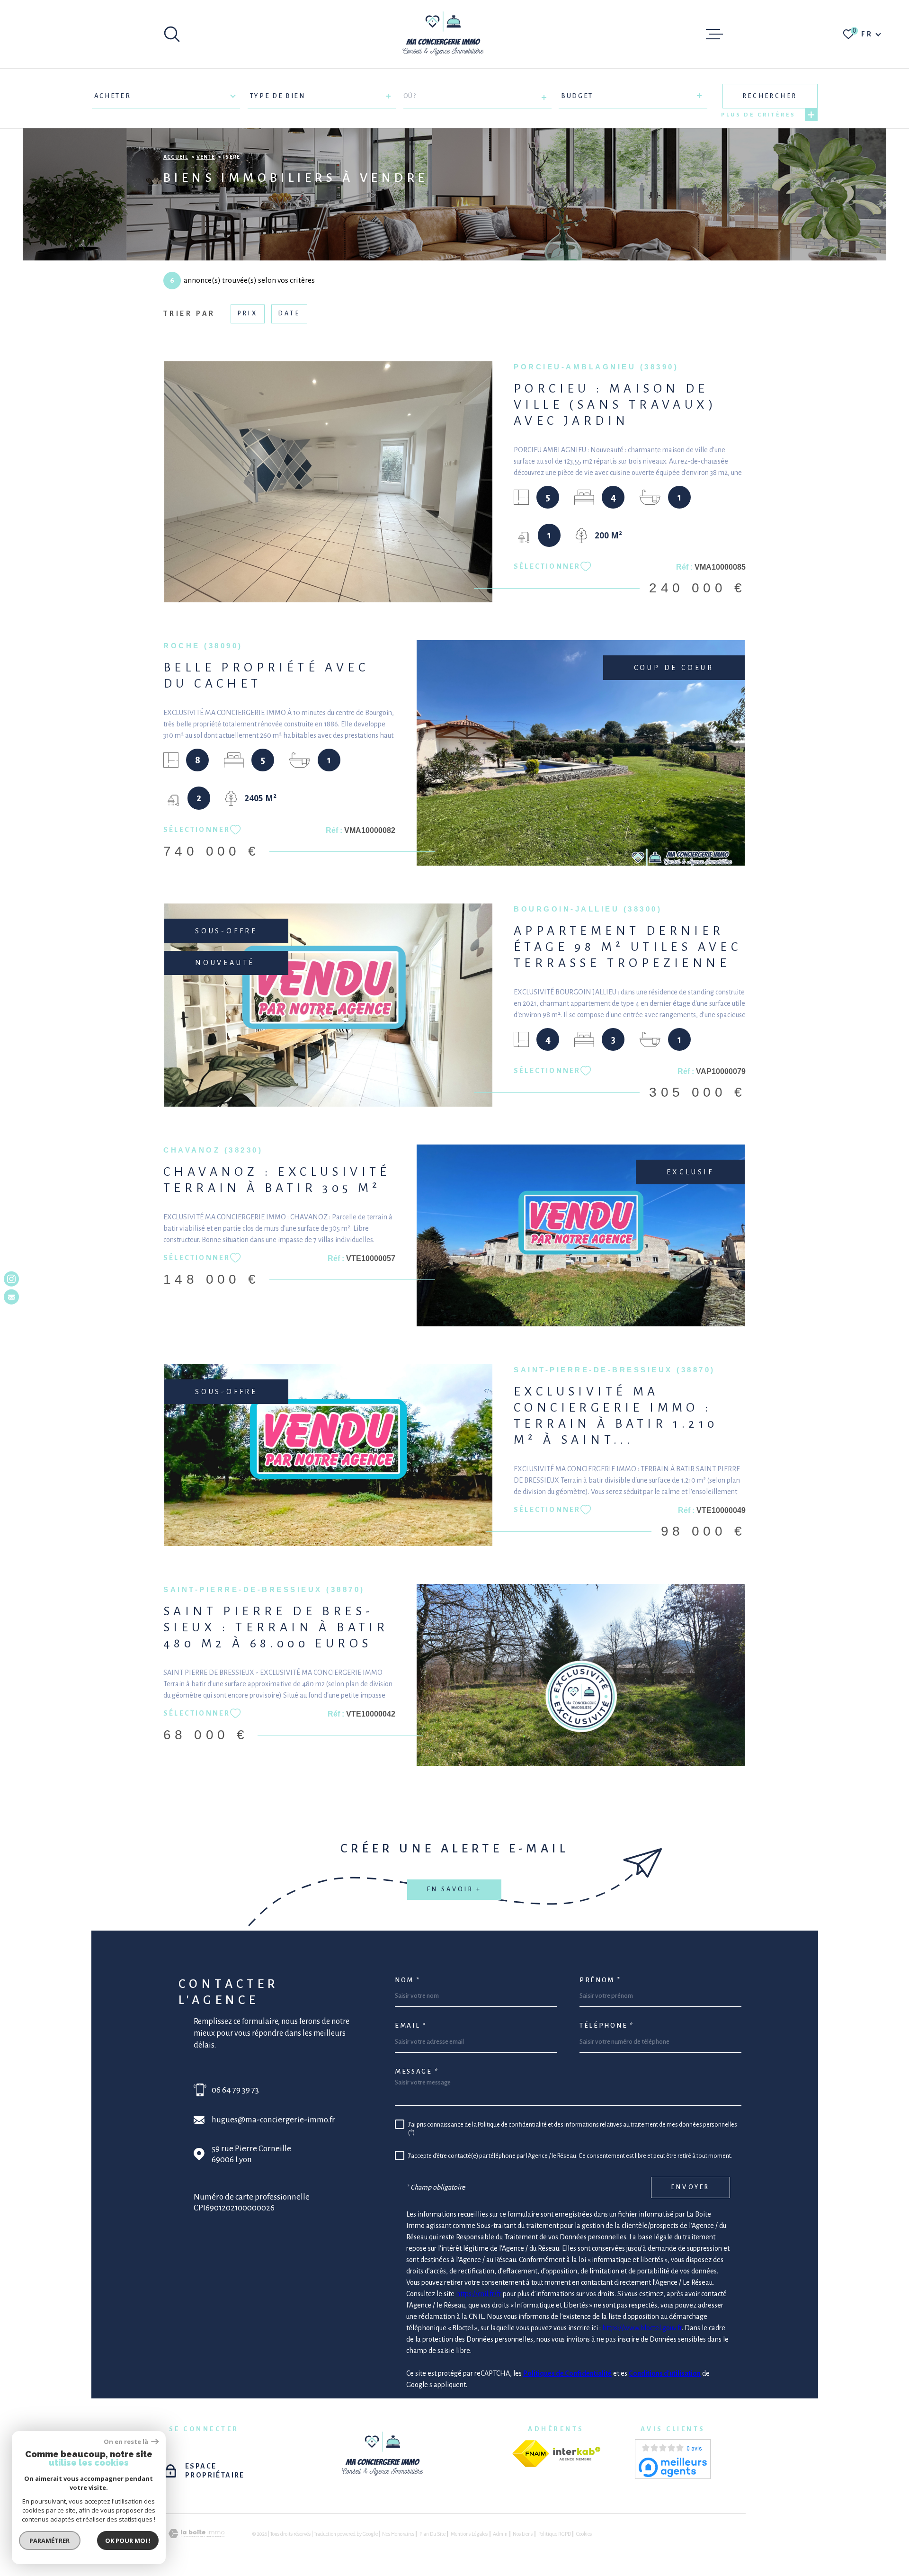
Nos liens (523, 2534)
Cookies (584, 2534)
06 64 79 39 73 (235, 2090)
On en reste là (126, 2442)
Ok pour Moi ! (128, 2540)
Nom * (408, 1980)
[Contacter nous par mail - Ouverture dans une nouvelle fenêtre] (11, 1297)
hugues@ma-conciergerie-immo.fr (273, 2120)
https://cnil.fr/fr (479, 2294)
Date (289, 313)
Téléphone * (607, 2026)
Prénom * (600, 1980)
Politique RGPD (555, 2534)
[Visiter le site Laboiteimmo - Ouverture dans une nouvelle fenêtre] (196, 2534)
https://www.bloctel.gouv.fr (642, 2328)
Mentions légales (469, 2534)
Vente (206, 157)
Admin (500, 2534)
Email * (411, 2026)
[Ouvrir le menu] (714, 34)
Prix (248, 313)
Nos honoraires (398, 2534)
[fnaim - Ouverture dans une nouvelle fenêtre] (531, 2454)
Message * (417, 2071)
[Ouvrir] (172, 34)
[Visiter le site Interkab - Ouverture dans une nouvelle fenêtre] (577, 2454)
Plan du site (432, 2534)
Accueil (176, 157)
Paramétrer (50, 2540)
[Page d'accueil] (443, 34)
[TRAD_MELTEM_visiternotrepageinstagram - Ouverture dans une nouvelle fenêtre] (11, 1279)
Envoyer (691, 2187)
